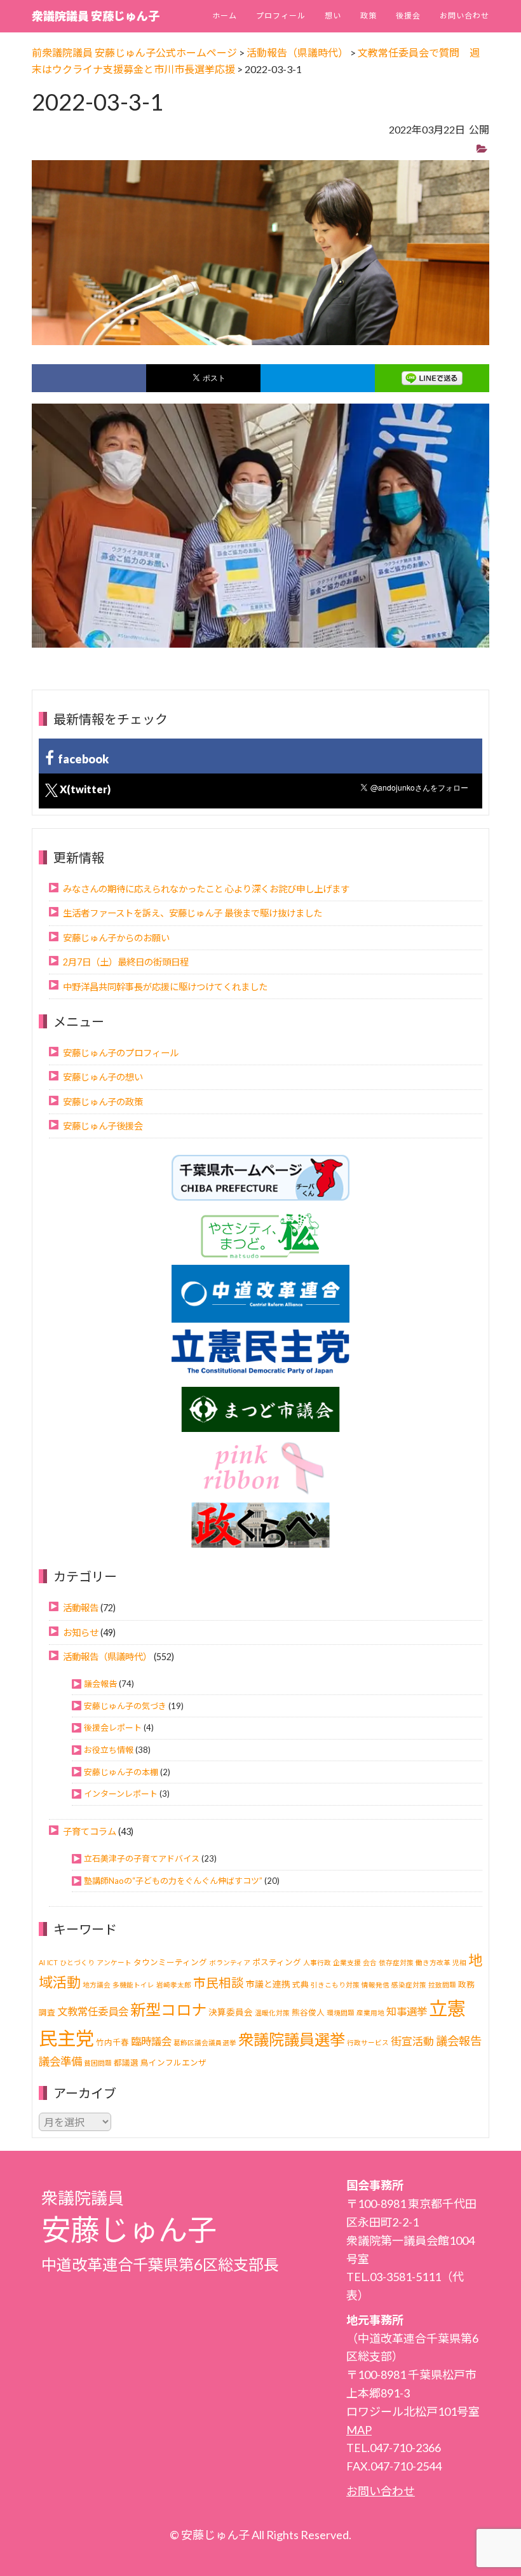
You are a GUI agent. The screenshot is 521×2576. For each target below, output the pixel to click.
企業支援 (347, 1962)
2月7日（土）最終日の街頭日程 (126, 962)
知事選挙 (407, 2011)
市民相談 (219, 1983)
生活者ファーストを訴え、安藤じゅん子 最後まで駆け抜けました (193, 913)
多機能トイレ (133, 1985)
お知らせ (81, 1632)
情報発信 (376, 1985)
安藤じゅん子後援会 (103, 1126)
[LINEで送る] (432, 378)
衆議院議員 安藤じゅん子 (96, 16)
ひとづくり (77, 1962)
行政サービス (368, 2042)
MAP (359, 2430)
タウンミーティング (170, 1962)
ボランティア (230, 1962)
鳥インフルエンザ (173, 2063)
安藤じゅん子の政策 (103, 1102)
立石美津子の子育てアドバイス (142, 1858)
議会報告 (100, 1684)
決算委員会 (231, 2012)
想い (333, 16)
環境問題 (341, 2013)
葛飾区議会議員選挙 (205, 2042)
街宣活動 (412, 2041)
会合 (370, 1962)
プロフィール (281, 16)
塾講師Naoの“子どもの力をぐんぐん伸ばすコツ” (173, 1881)
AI (42, 1962)
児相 (459, 1962)
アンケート (114, 1962)
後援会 (408, 16)
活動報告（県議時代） (107, 1657)
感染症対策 (409, 1985)
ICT (52, 1962)
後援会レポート (113, 1728)
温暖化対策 (272, 2013)
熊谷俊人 (308, 2013)
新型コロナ (168, 2009)
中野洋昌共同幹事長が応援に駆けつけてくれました (165, 987)
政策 (369, 16)
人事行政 (317, 1962)
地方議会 (97, 1985)
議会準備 (60, 2061)
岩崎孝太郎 (174, 1985)
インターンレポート (121, 1794)
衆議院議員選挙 (292, 2039)
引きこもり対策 (335, 1985)
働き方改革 (433, 1962)
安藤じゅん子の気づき (125, 1706)
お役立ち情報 (109, 1750)
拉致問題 (442, 1985)
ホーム (225, 16)
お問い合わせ (464, 16)
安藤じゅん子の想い (103, 1077)
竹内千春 (112, 2042)
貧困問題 (98, 2063)
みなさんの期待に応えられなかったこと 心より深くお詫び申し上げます (206, 889)
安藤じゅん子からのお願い (116, 938)
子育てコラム (90, 1831)
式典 (301, 1985)
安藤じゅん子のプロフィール (121, 1053)
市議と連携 (268, 1984)
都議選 (126, 2063)
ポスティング (277, 1962)
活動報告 (81, 1608)
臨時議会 (151, 2041)
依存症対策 (396, 1962)
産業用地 (370, 2013)
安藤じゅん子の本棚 (121, 1772)
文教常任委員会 (93, 2011)
